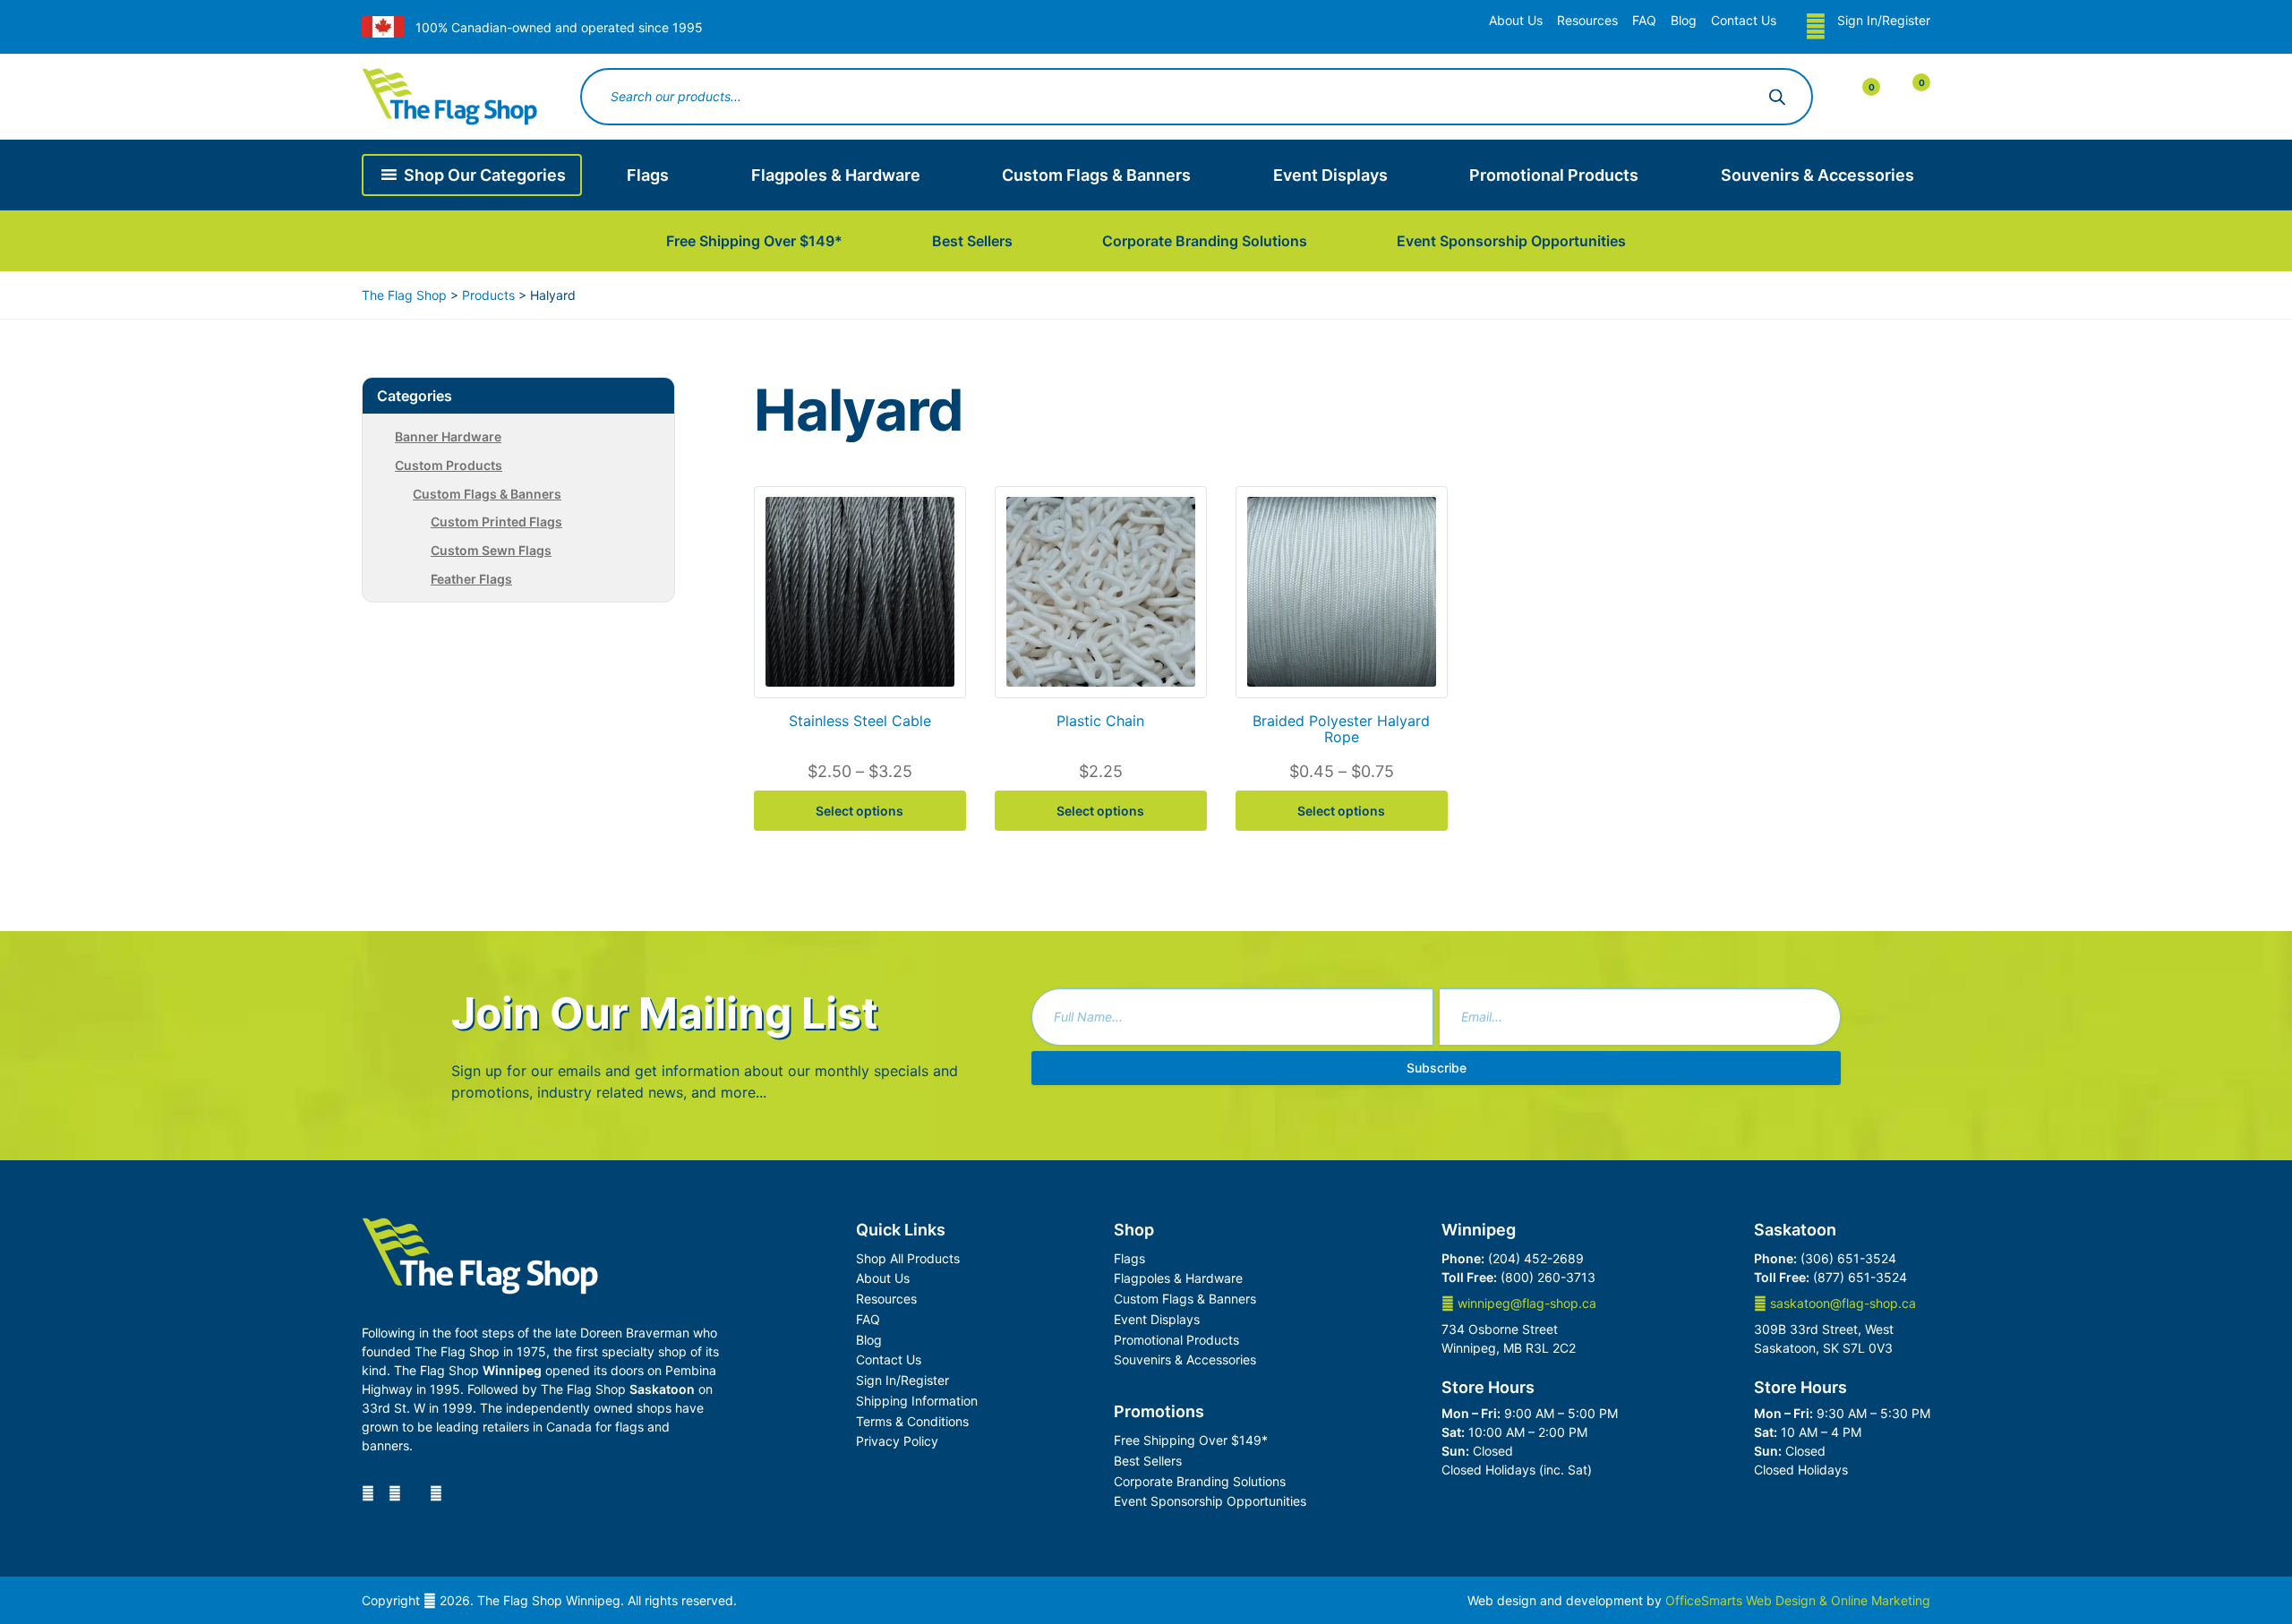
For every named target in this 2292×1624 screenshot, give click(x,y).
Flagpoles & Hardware (836, 175)
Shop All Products (908, 1258)
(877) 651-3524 (1860, 1277)
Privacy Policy (897, 1441)
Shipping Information (917, 1401)
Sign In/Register (1884, 20)
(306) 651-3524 (1848, 1258)
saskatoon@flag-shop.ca (1841, 1303)
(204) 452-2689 (1536, 1258)
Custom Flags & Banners (1096, 175)
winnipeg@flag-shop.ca (1525, 1303)
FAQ (1644, 20)
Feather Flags (471, 579)
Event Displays (1330, 175)
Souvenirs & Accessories (1817, 175)
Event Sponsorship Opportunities (1511, 241)
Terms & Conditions (912, 1421)
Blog (1684, 20)
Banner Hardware (448, 436)
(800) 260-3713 (1548, 1277)
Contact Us (1744, 20)
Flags (648, 175)
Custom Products (449, 465)
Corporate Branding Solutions (1205, 241)
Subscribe (1437, 1068)
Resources (1587, 20)
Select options (859, 811)
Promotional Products (1554, 175)
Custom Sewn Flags (491, 550)
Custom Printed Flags (496, 521)
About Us (1516, 20)
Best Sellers (972, 241)
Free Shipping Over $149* (754, 241)
